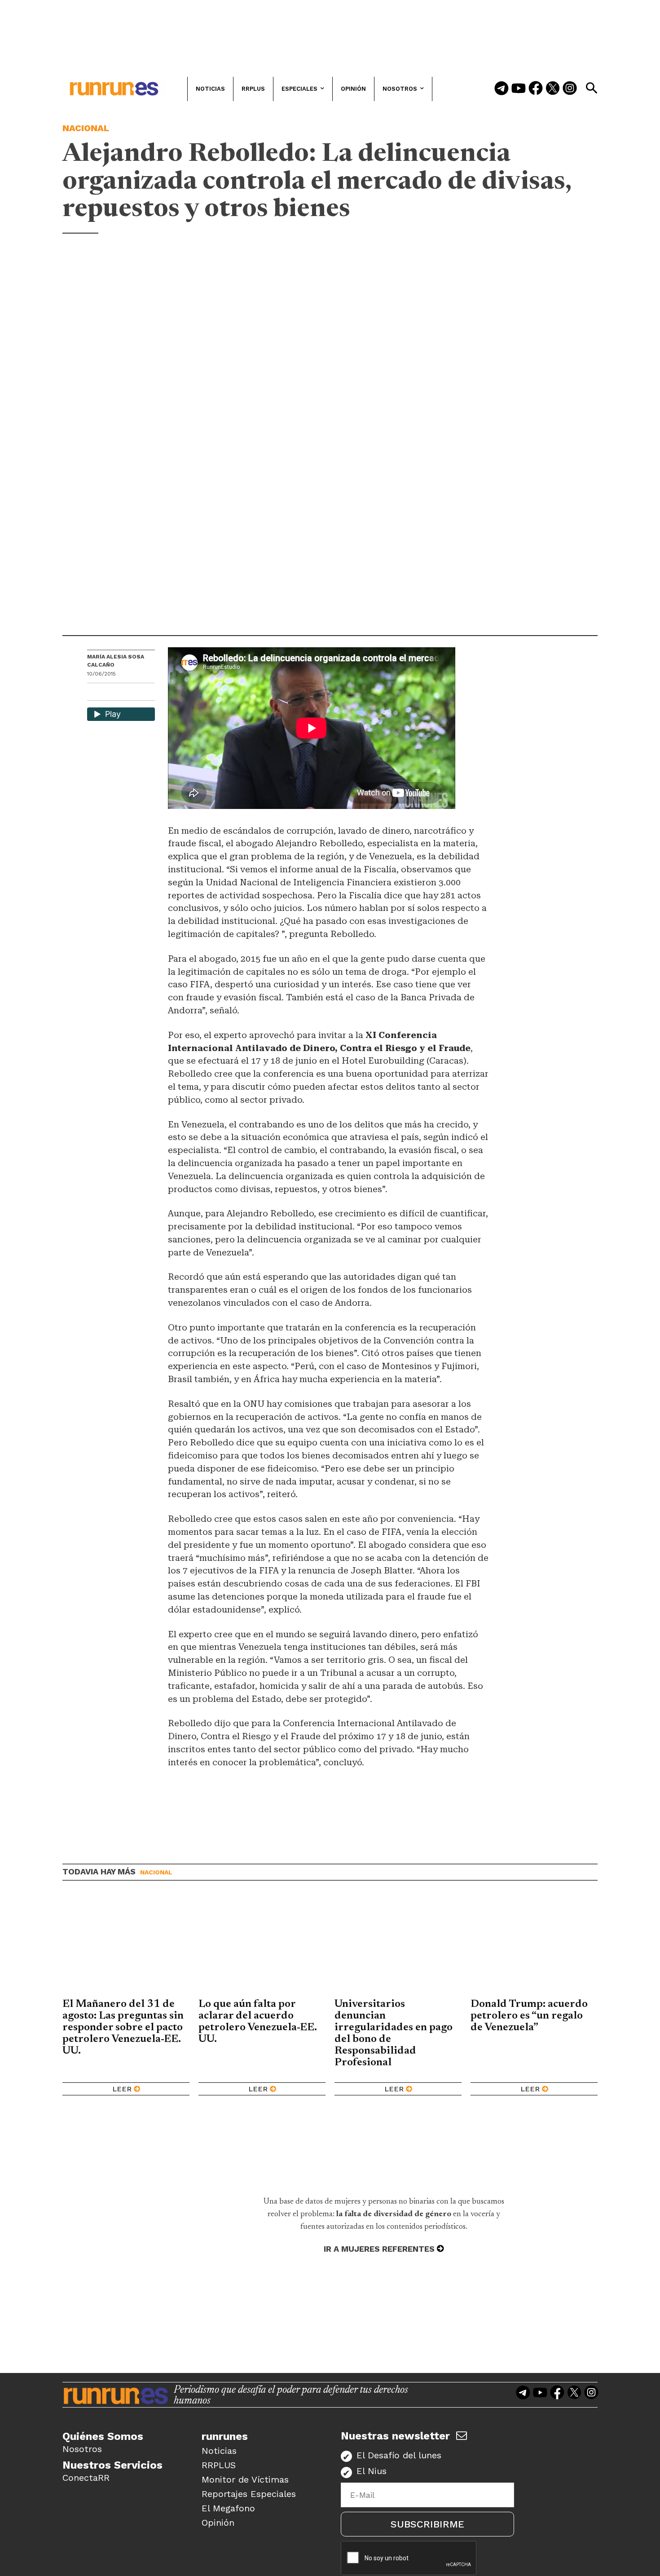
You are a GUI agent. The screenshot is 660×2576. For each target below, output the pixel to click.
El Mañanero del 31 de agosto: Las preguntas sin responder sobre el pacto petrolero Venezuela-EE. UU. (123, 2028)
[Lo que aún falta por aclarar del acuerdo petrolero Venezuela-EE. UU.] (262, 1946)
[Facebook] (536, 89)
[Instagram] (570, 89)
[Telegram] (502, 89)
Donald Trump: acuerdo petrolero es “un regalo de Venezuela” (529, 2016)
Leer (122, 2089)
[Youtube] (519, 89)
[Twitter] (553, 89)
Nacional (86, 128)
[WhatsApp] (110, 693)
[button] (591, 88)
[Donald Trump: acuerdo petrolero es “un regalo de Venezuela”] (534, 1946)
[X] (141, 693)
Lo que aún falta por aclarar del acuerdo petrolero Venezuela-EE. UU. (258, 2022)
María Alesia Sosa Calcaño (116, 661)
